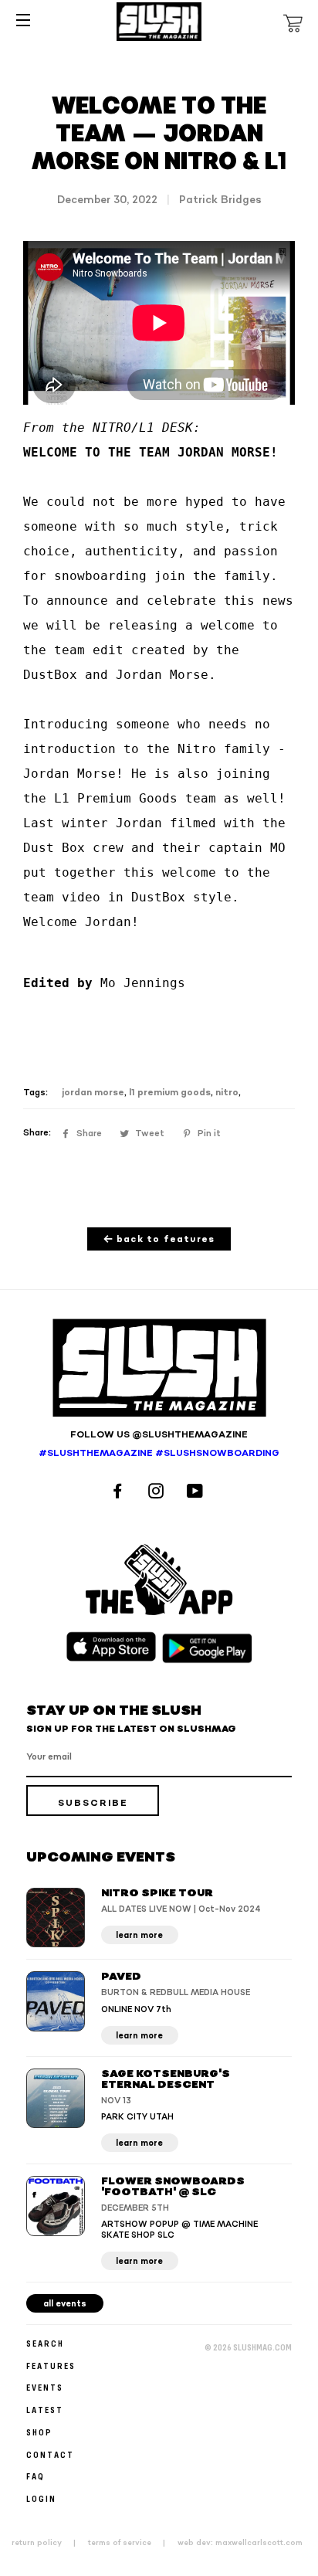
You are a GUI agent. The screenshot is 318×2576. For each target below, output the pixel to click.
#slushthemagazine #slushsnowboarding (159, 1453)
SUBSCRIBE (93, 1803)
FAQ (36, 2476)
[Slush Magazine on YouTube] (197, 1493)
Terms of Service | (131, 2543)
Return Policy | (48, 2543)
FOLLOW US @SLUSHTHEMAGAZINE (159, 1435)
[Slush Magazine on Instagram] (158, 1493)
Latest (45, 2410)
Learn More (139, 1935)
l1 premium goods (170, 1093)
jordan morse (93, 1093)
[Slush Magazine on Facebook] (120, 1493)
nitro (227, 1093)
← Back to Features (159, 1239)
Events (45, 2387)
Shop (39, 2432)
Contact (50, 2454)
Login (41, 2498)
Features (51, 2366)
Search (45, 2343)
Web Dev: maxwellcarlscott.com (240, 2543)
